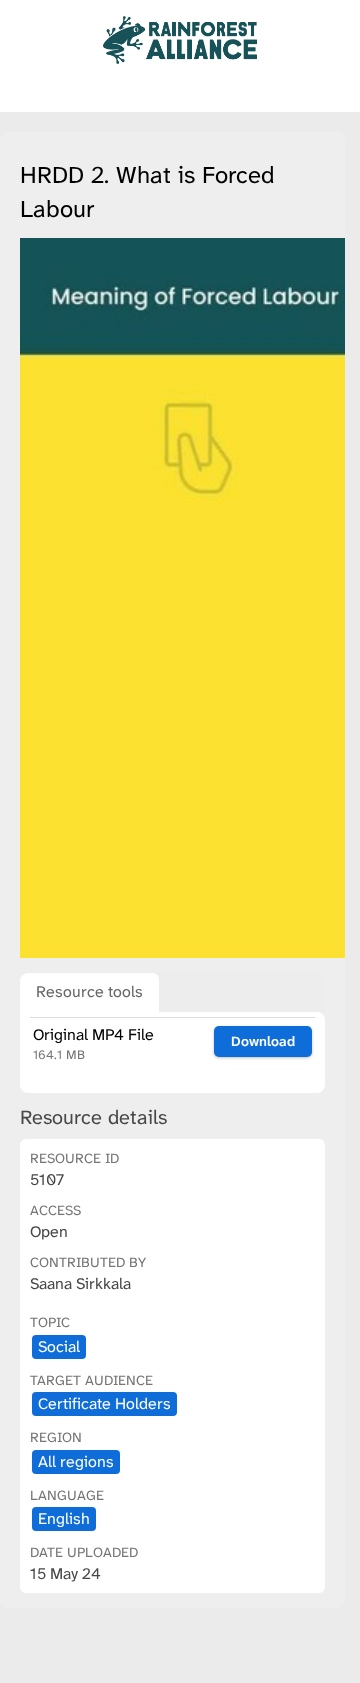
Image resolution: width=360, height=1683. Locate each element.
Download (263, 1041)
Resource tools (89, 991)
